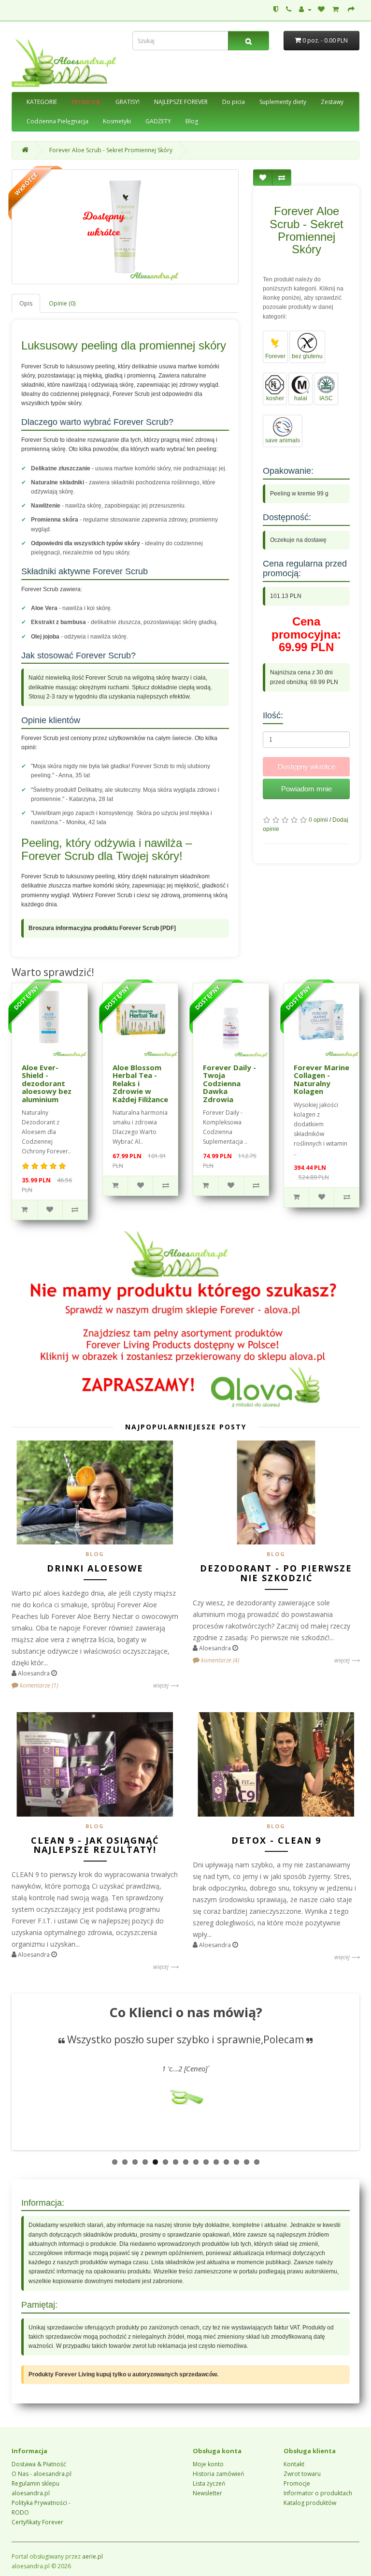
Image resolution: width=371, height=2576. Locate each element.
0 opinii (318, 820)
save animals (283, 440)
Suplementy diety (283, 102)
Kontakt (294, 2464)
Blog (192, 121)
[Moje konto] (305, 9)
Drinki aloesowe (95, 1568)
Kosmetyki (117, 121)
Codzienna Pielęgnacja (57, 121)
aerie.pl (93, 2556)
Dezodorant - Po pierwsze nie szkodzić (276, 1573)
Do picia (234, 102)
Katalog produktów (310, 2503)
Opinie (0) (62, 303)
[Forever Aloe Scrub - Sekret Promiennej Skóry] (125, 227)
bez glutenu (307, 356)
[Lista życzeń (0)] (322, 9)
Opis (26, 303)
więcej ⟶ (166, 1685)
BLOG (95, 1554)
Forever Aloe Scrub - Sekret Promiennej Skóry (111, 150)
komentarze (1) (38, 1685)
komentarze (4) (219, 1660)
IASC (326, 398)
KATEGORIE (42, 102)
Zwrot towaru (302, 2474)
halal (301, 398)
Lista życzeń (209, 2483)
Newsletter (207, 2493)
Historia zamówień (218, 2474)
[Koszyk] (337, 9)
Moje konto (208, 2464)
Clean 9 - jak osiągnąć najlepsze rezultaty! (95, 1845)
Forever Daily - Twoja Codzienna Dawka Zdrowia (229, 1083)
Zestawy (332, 102)
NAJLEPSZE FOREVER (181, 102)
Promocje (297, 2483)
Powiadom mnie (307, 789)
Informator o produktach (318, 2493)
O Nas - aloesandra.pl (42, 2474)
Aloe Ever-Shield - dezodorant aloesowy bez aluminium (47, 1083)
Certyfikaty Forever (37, 2522)
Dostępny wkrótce (307, 766)
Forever (275, 356)
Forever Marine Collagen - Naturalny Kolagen (321, 1079)
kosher (275, 398)
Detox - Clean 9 (276, 1840)
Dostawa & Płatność (39, 2464)
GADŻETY (158, 121)
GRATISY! (128, 102)
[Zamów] (351, 9)
